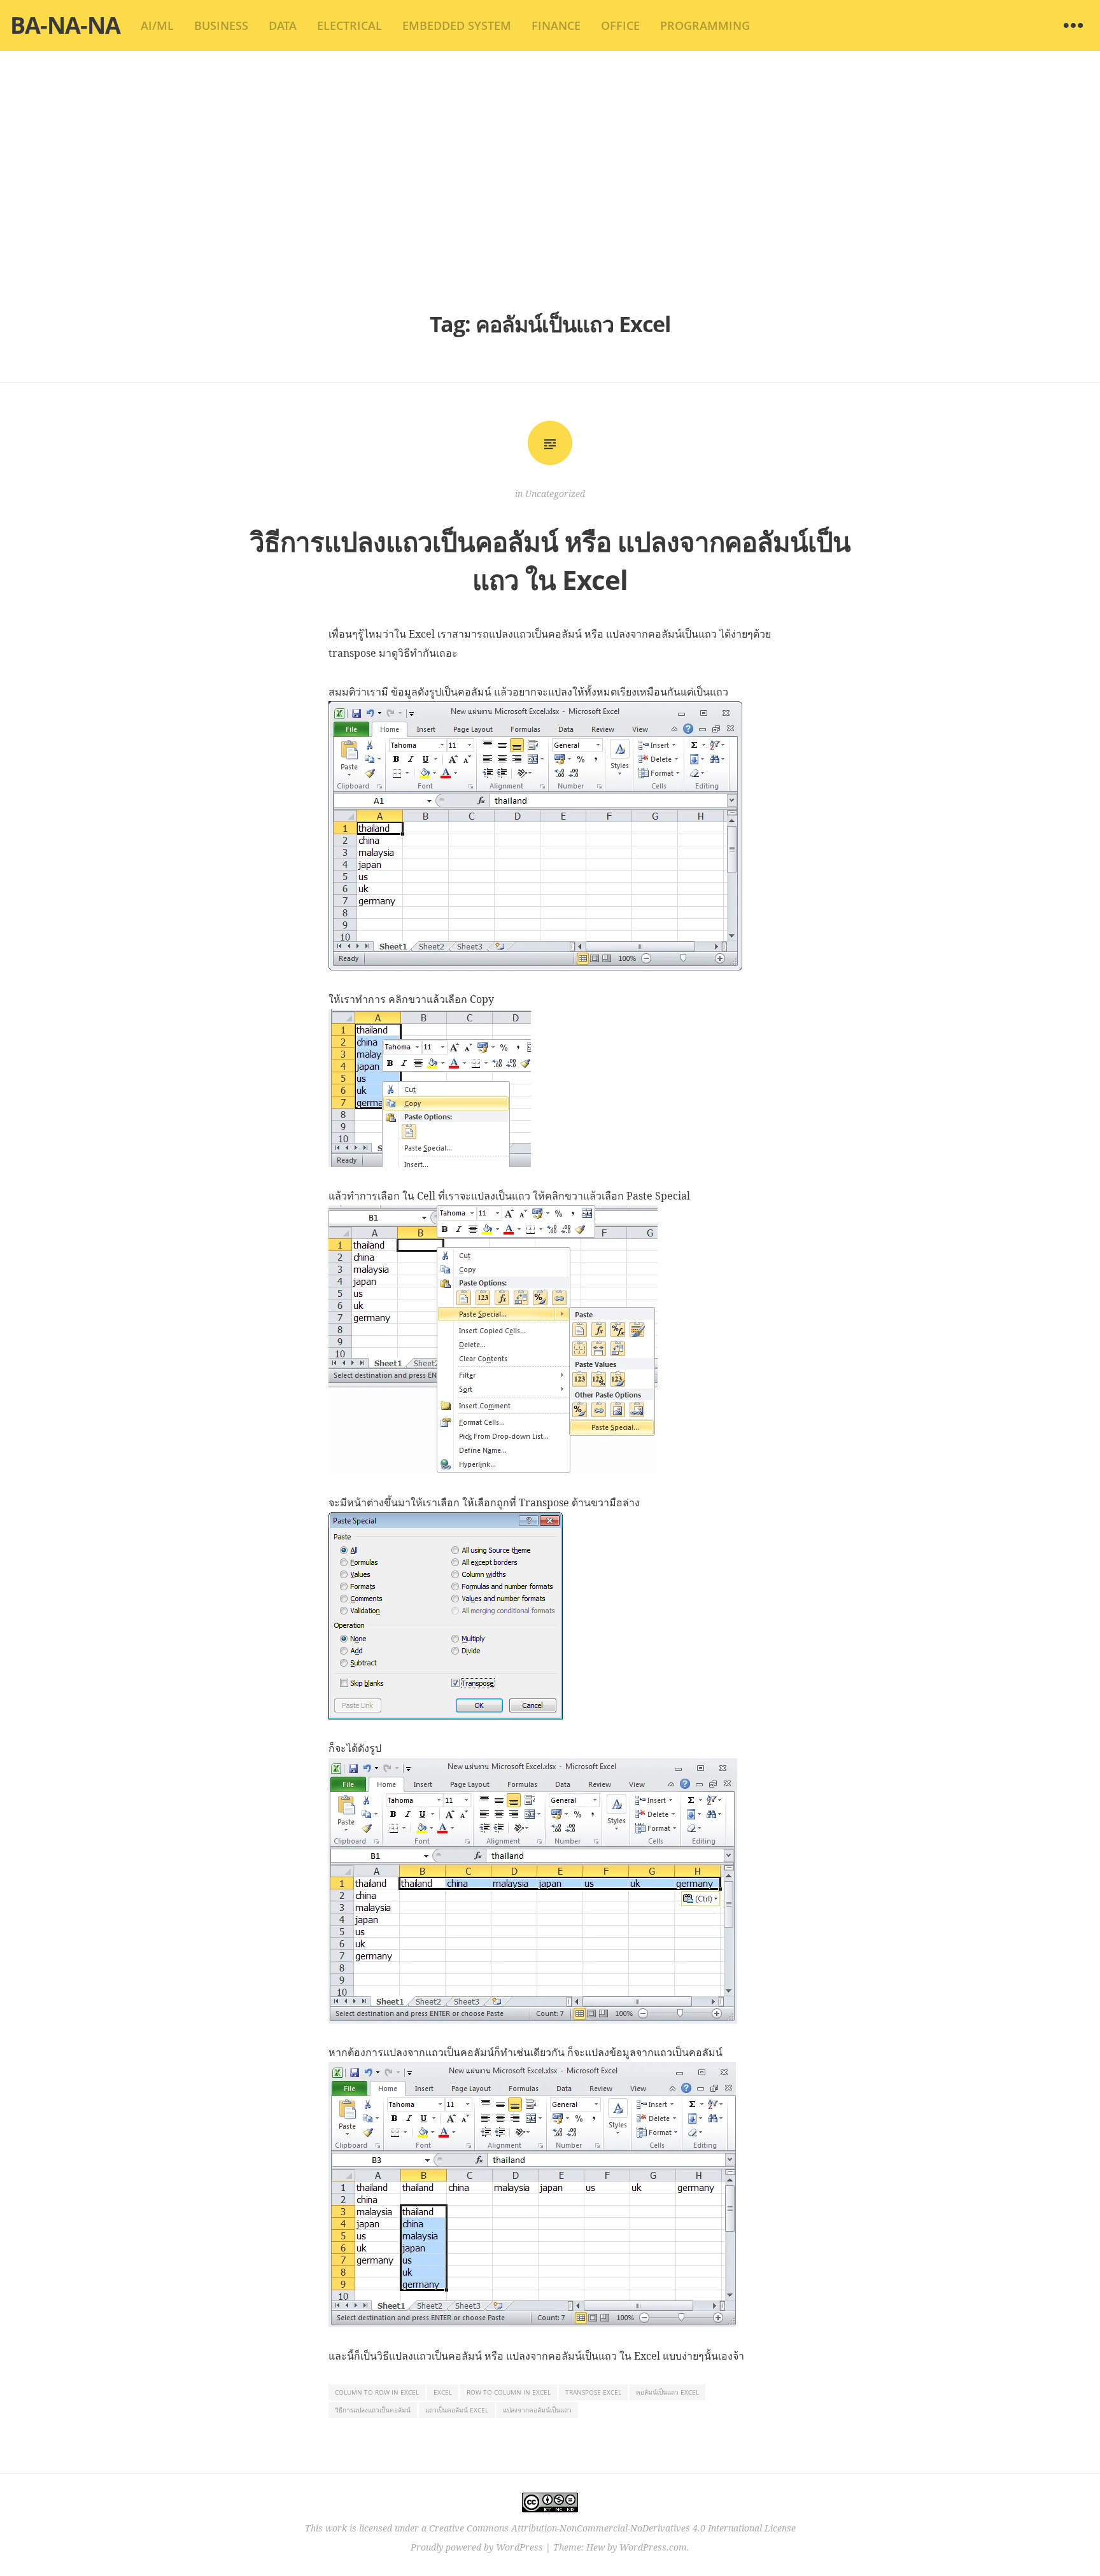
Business (221, 25)
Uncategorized (555, 493)
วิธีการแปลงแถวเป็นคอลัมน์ (373, 2410)
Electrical (349, 25)
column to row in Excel (377, 2392)
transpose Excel (593, 2392)
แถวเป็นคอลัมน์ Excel (457, 2410)
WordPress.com (653, 2547)
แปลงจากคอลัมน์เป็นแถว (537, 2410)
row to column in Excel (509, 2392)
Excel (443, 2392)
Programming (705, 25)
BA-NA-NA (65, 25)
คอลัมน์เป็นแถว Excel (667, 2392)
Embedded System (457, 25)
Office (620, 25)
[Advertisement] (550, 178)
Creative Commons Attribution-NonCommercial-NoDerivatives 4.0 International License (612, 2528)
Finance (556, 25)
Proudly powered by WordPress (477, 2547)
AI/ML (157, 25)
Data (283, 25)
